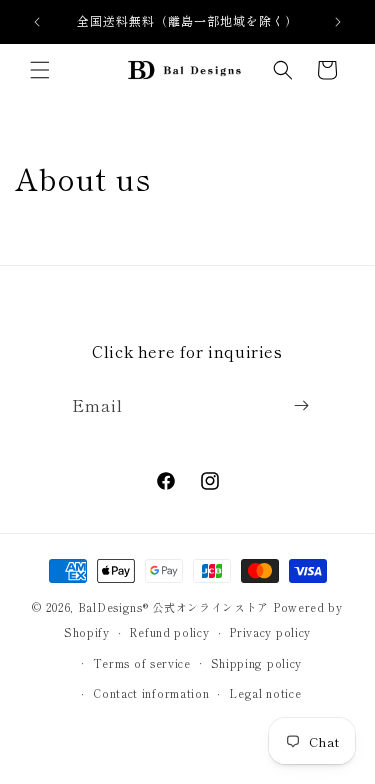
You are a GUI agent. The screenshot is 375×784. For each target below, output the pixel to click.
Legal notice (265, 693)
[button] (40, 70)
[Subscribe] (302, 405)
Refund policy (169, 632)
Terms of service (142, 663)
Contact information (151, 693)
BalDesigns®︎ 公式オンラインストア (173, 607)
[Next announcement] (338, 22)
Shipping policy (257, 663)
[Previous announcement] (37, 22)
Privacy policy (270, 632)
